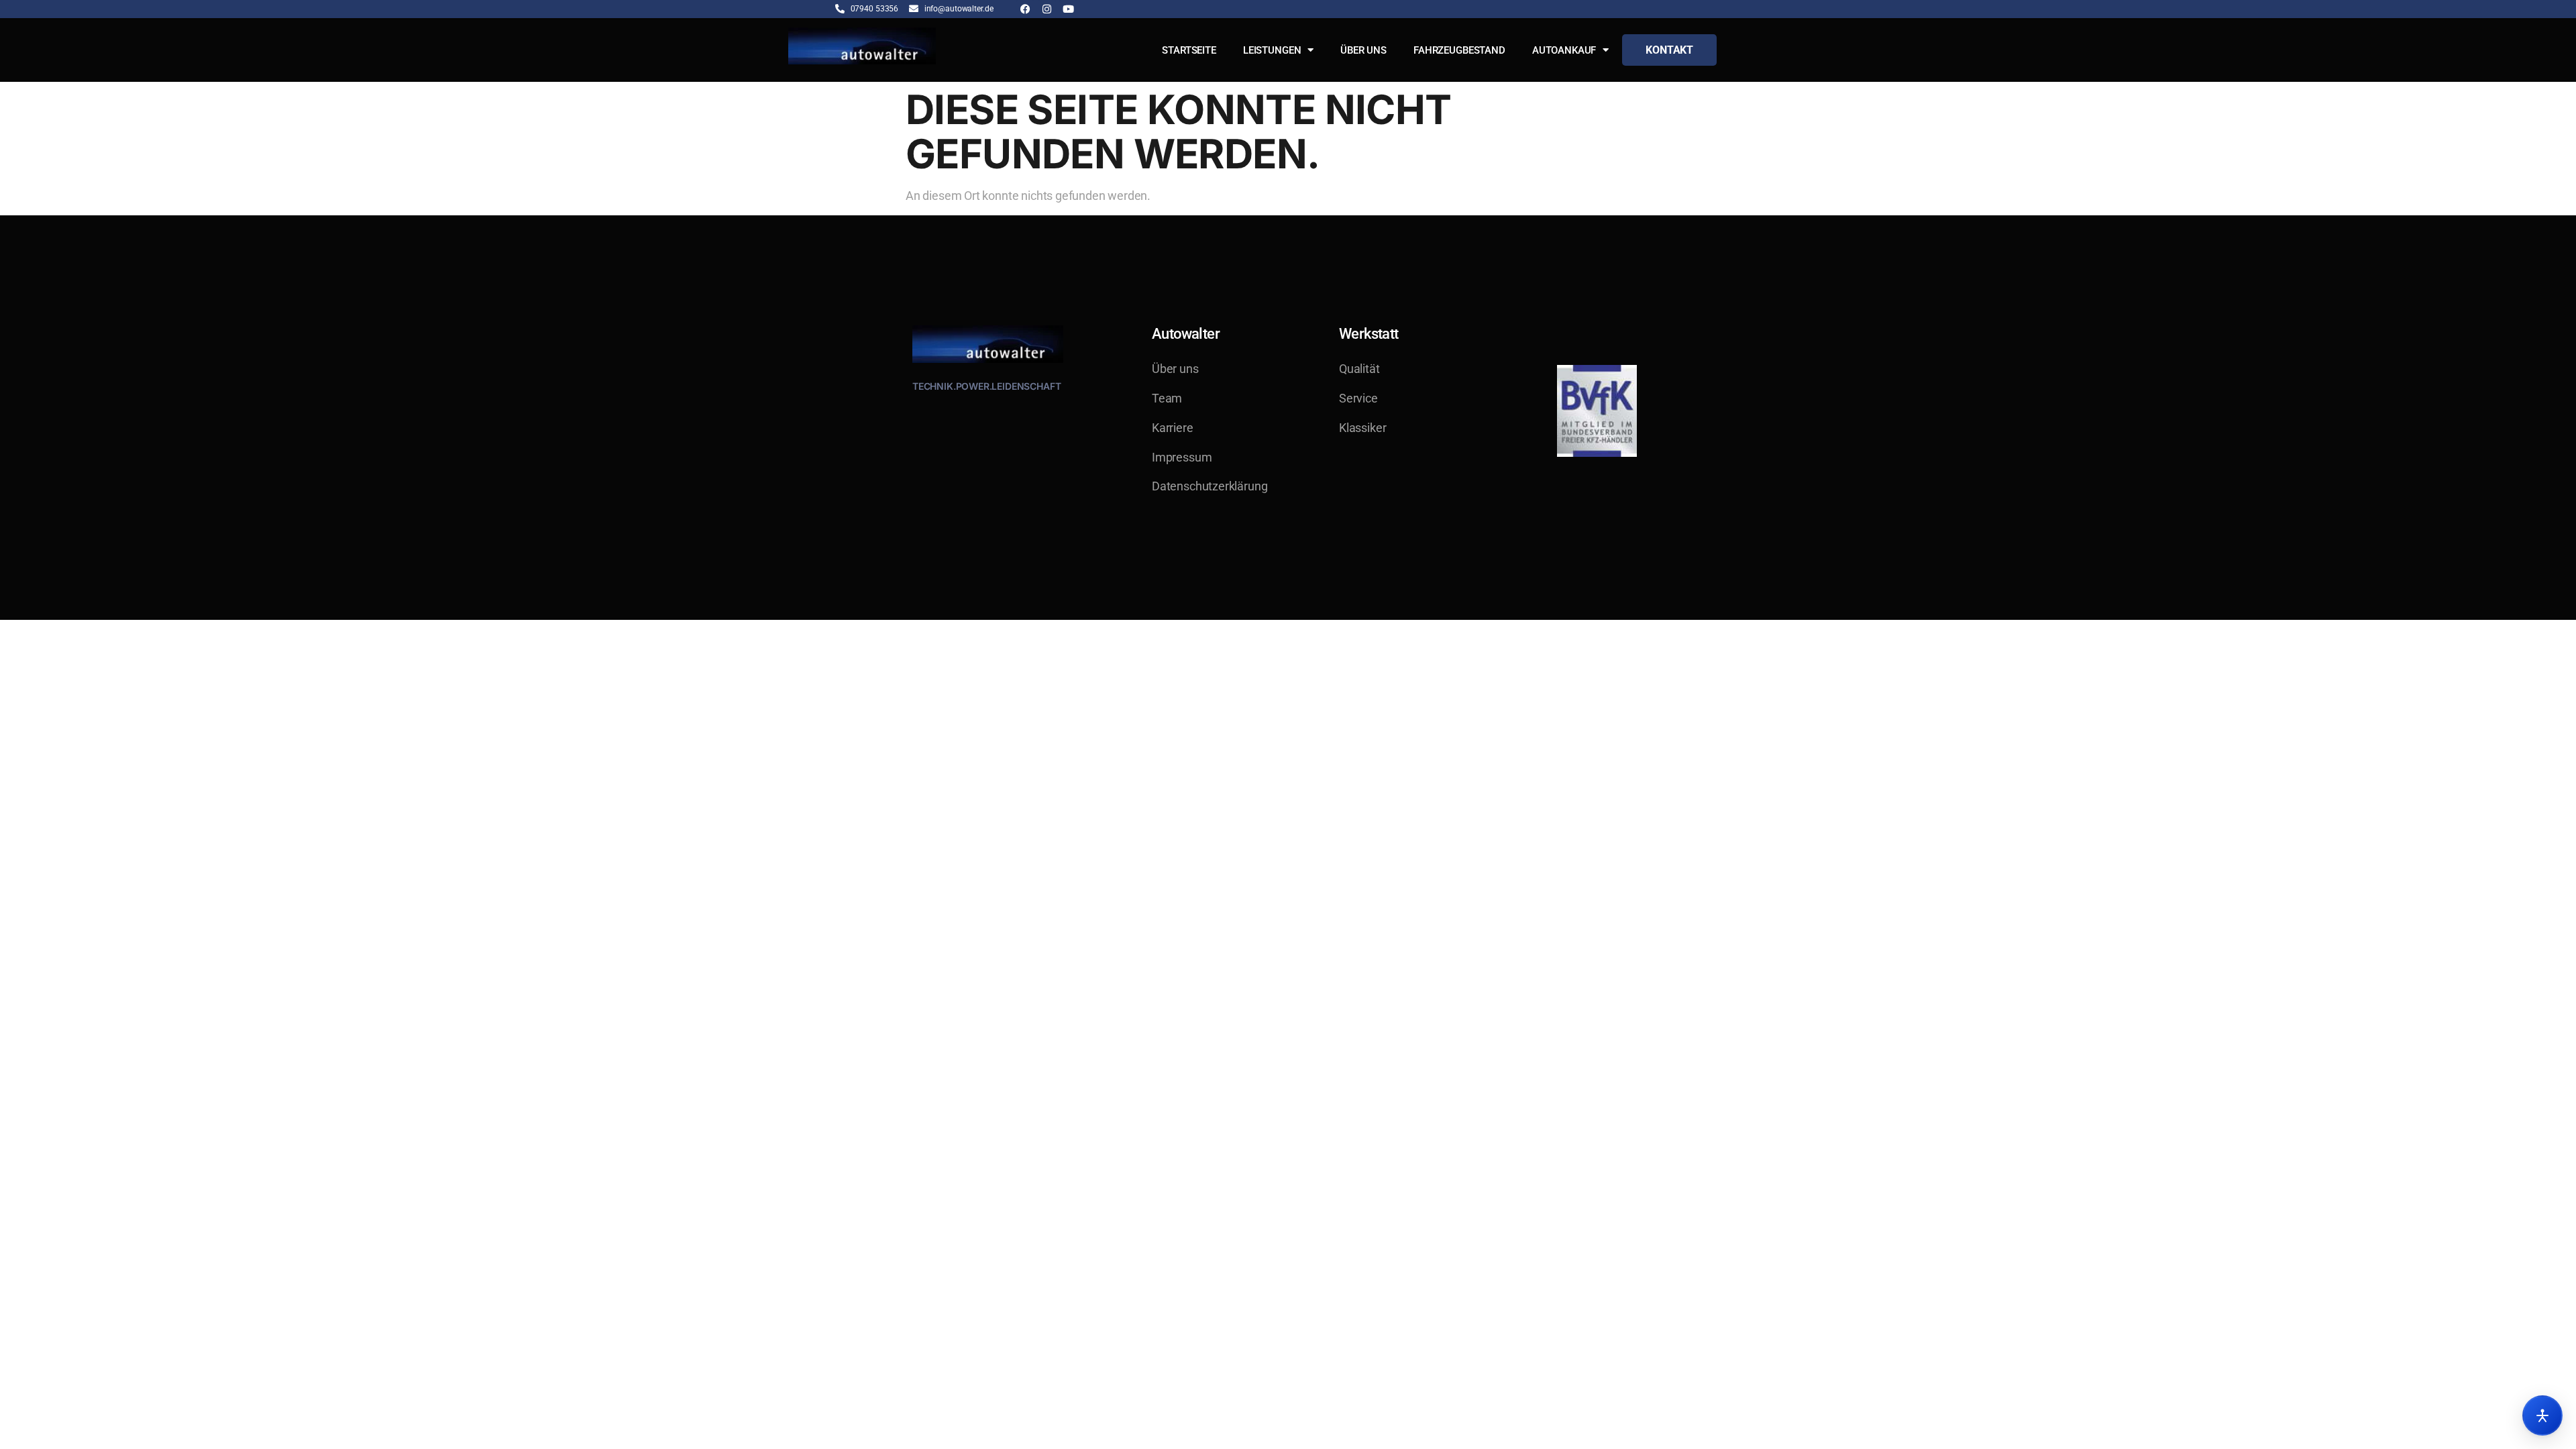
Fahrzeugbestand (1459, 50)
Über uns (1363, 50)
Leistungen (1272, 50)
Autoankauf (1564, 50)
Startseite (1189, 50)
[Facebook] (1025, 9)
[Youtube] (1068, 9)
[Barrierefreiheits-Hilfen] (2542, 1415)
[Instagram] (1047, 9)
